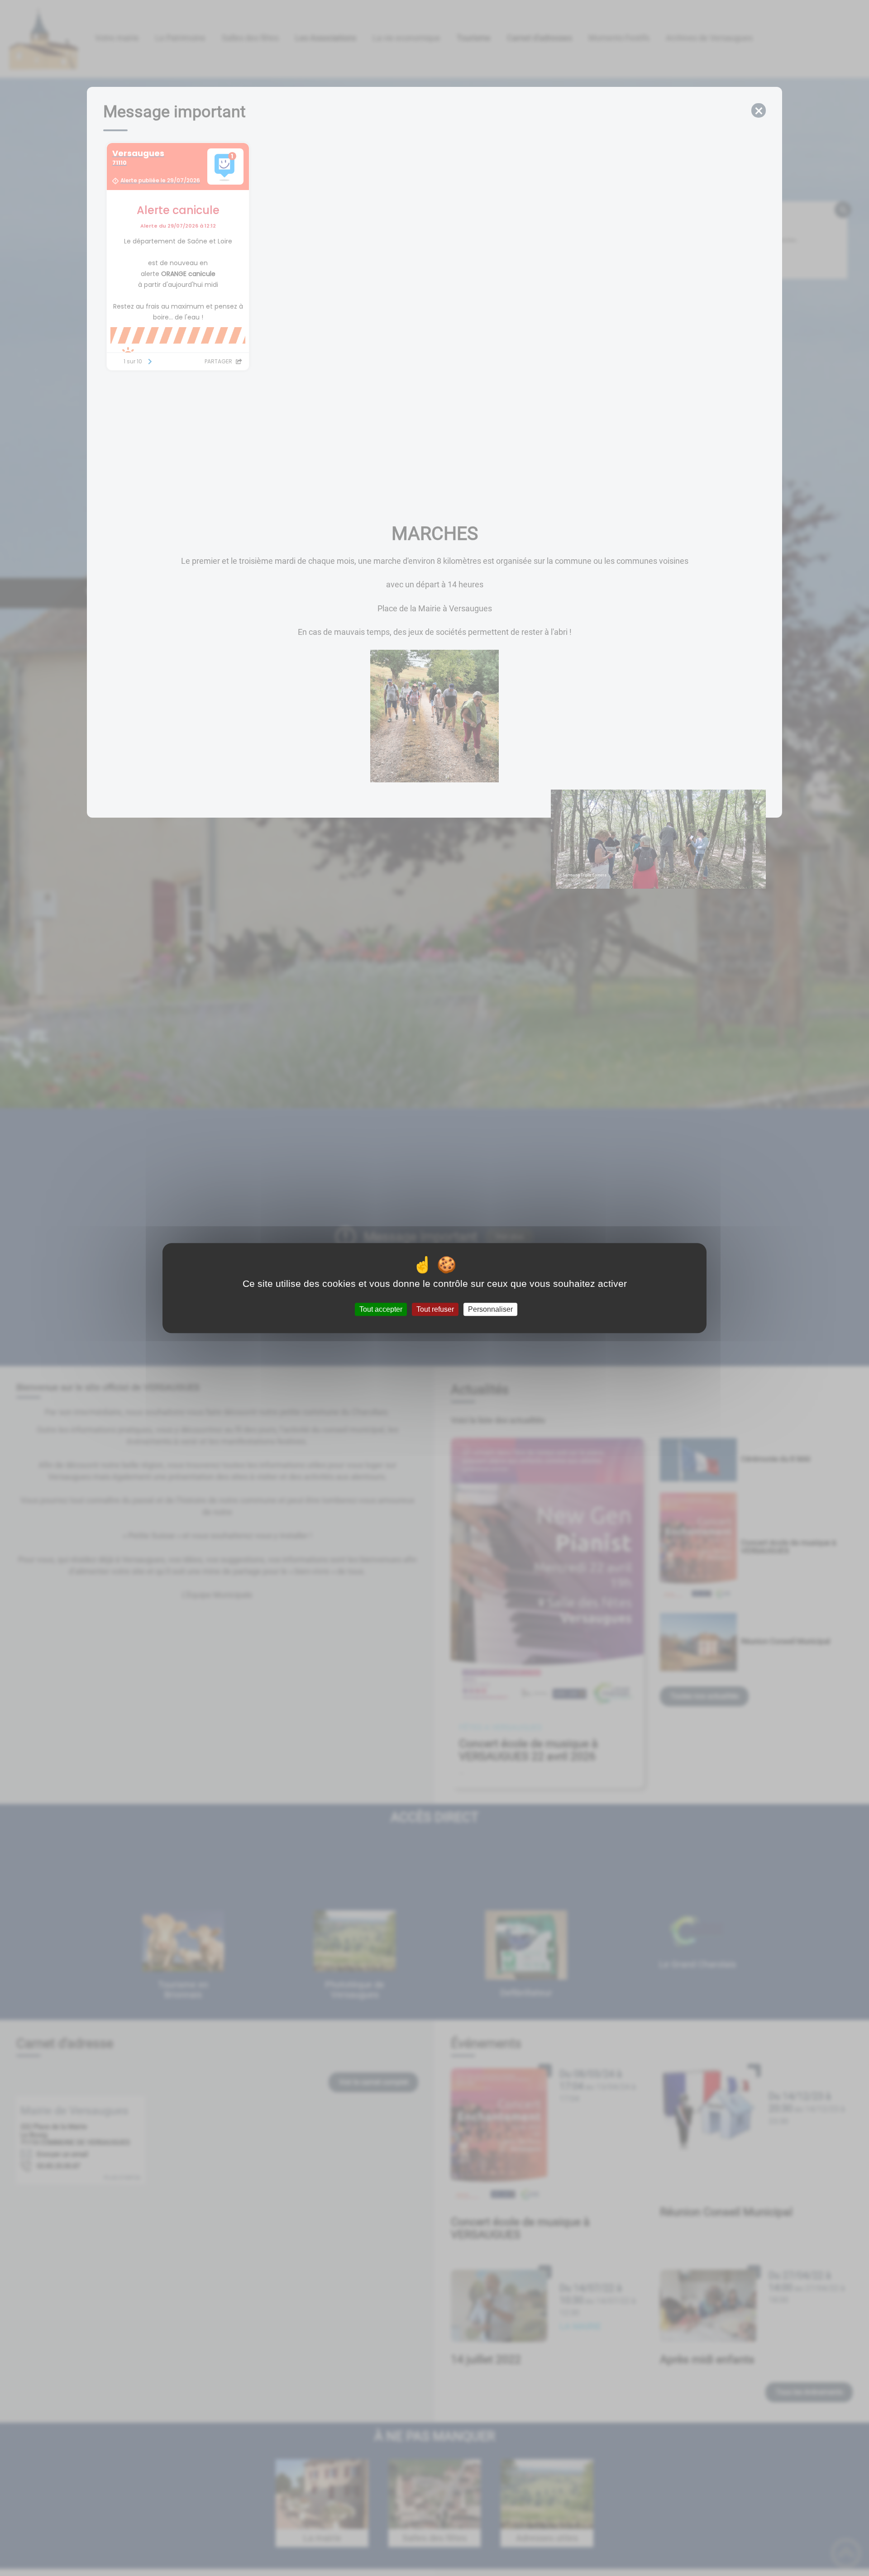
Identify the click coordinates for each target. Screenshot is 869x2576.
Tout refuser (435, 1309)
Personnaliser (490, 1309)
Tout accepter (381, 1309)
